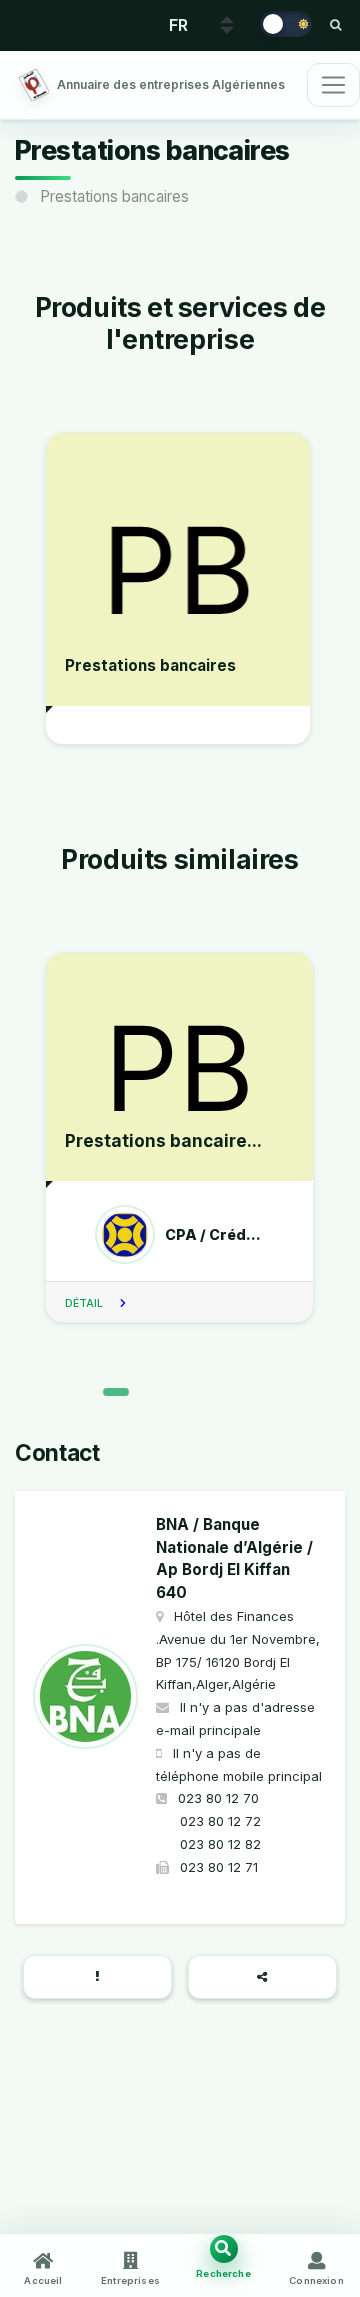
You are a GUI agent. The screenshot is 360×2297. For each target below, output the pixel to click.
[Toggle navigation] (333, 85)
